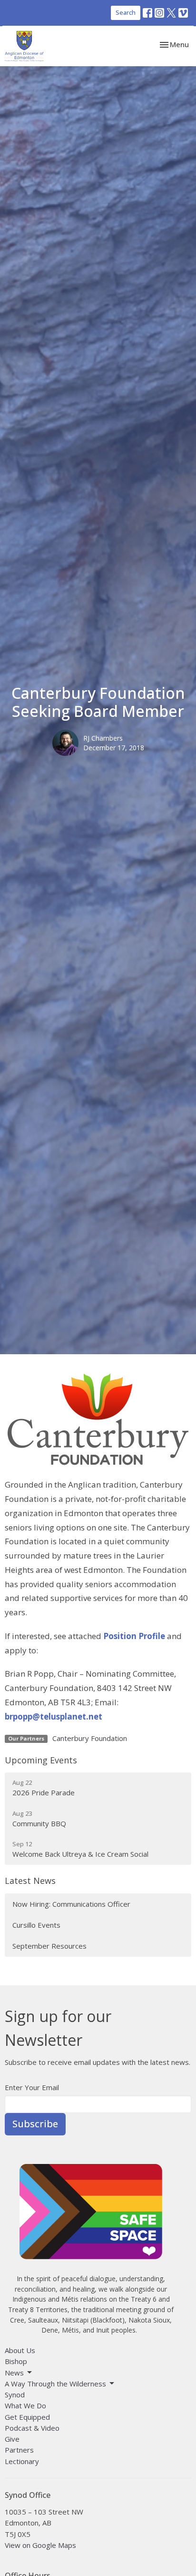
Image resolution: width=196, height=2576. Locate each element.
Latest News (30, 1881)
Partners (19, 2450)
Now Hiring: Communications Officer (71, 1904)
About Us (20, 2350)
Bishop (16, 2361)
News (14, 2373)
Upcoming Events (41, 1760)
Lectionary (22, 2461)
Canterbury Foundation (90, 1738)
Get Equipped (27, 2417)
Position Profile (134, 1636)
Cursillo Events (36, 1925)
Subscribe (35, 2124)
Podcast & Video (32, 2428)
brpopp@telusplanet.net (54, 1716)
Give (12, 2439)
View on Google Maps (40, 2545)
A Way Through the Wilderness (55, 2384)
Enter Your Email (32, 2087)
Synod (15, 2395)
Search (126, 12)
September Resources (49, 1946)
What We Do (25, 2405)
